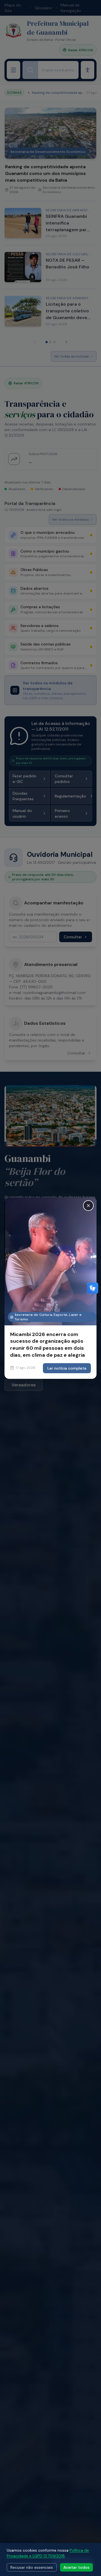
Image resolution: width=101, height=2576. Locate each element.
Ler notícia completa (67, 1368)
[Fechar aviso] (88, 1206)
